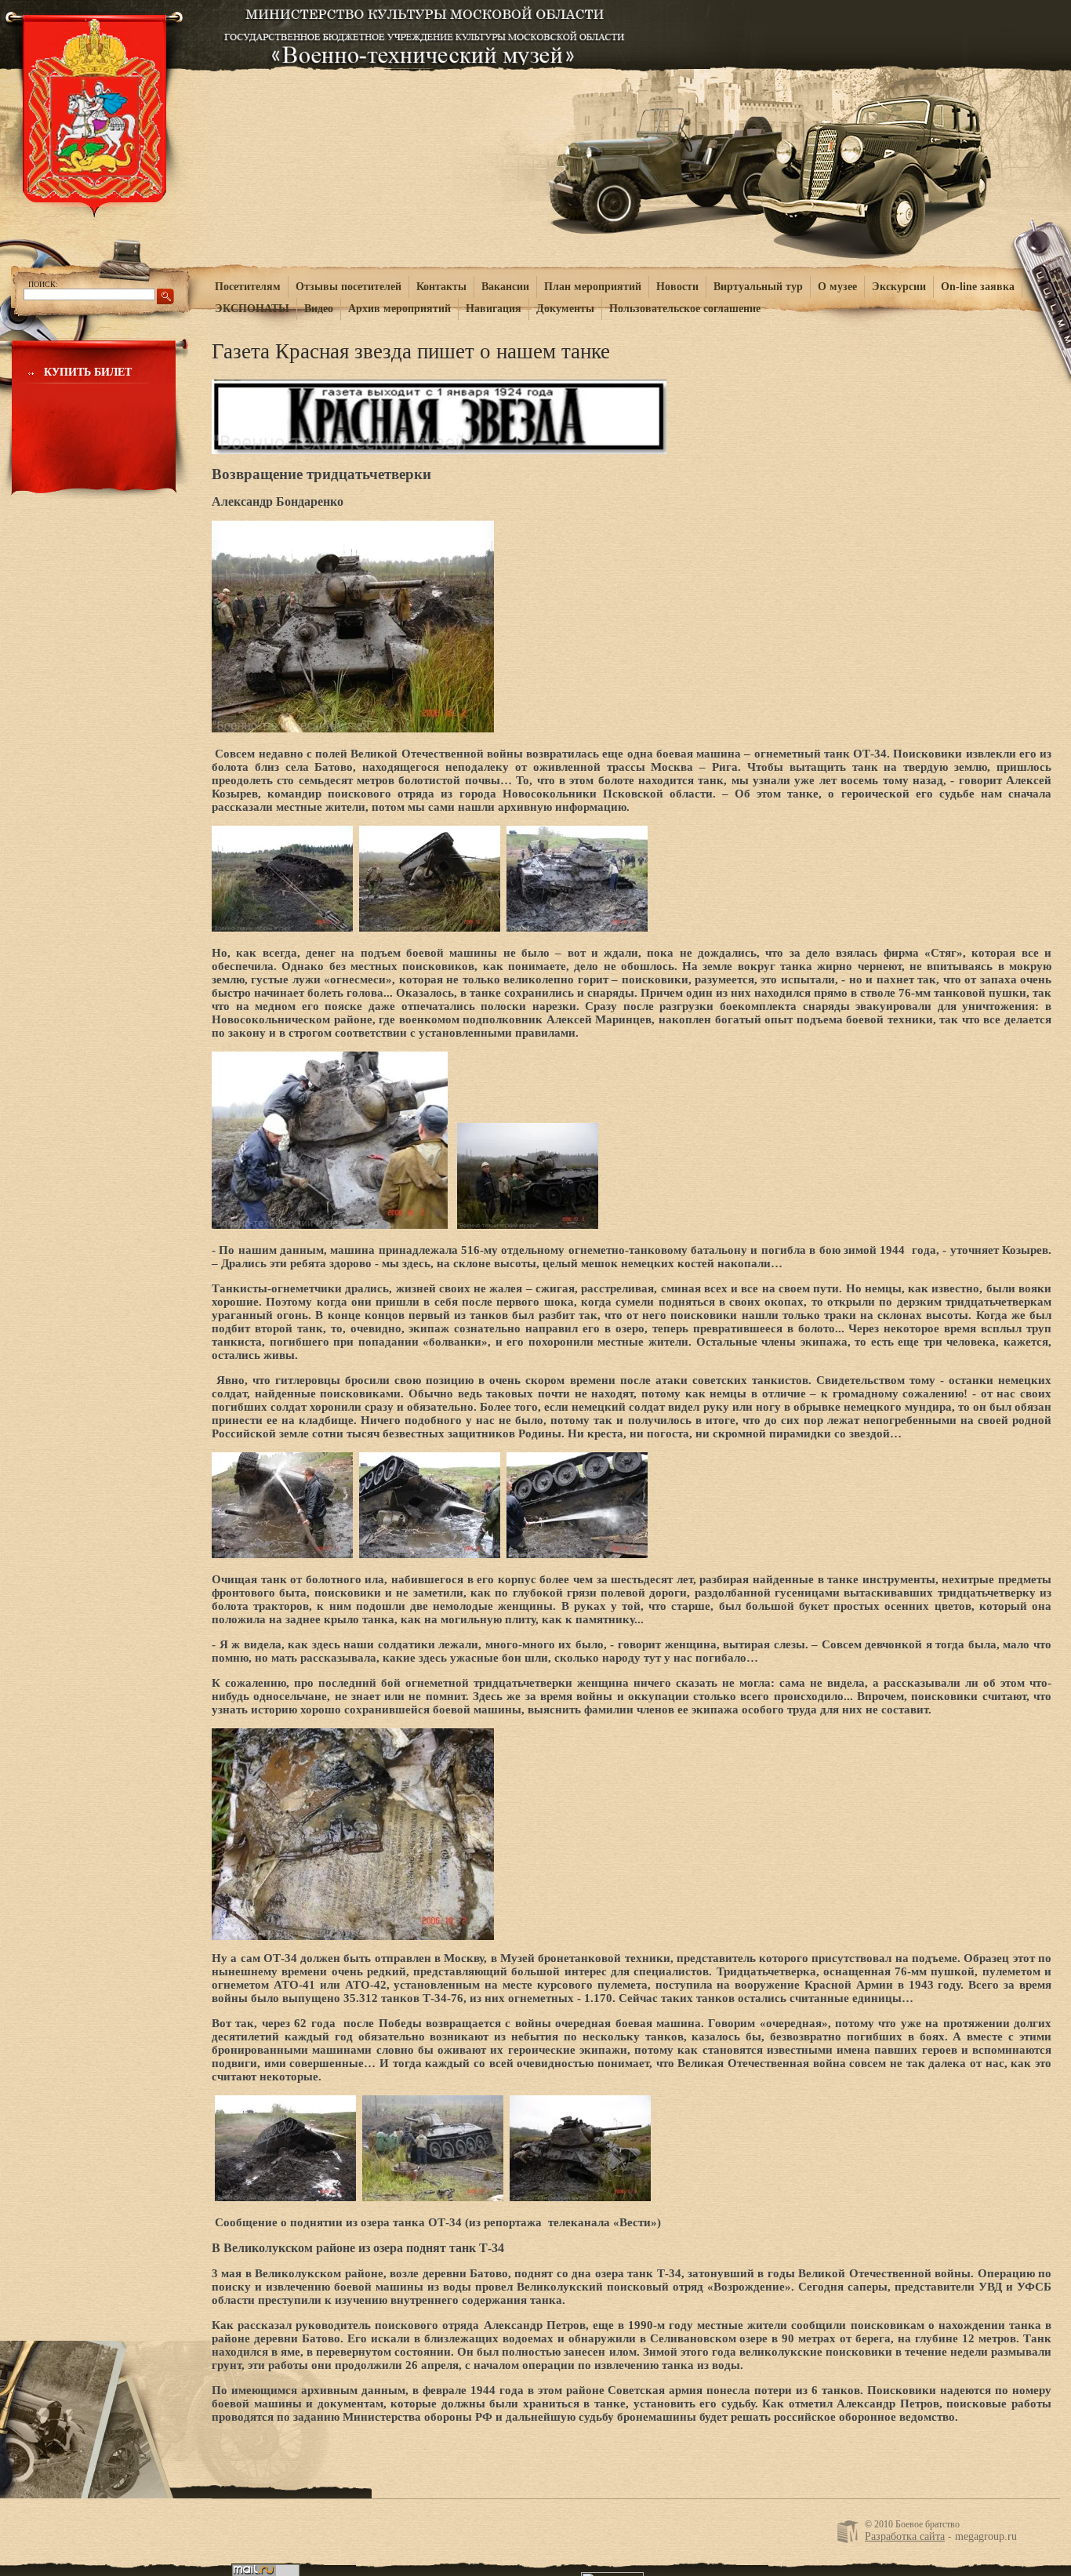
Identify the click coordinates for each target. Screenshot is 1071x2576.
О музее (837, 287)
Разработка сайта (905, 2536)
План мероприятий (593, 287)
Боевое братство (425, 33)
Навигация (494, 309)
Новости (677, 287)
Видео (319, 309)
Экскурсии (899, 287)
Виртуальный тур (758, 287)
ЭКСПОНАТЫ (252, 309)
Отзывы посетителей (349, 287)
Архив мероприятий (399, 309)
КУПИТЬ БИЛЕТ (88, 372)
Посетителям (248, 287)
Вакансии (505, 287)
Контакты (441, 287)
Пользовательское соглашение (685, 309)
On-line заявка (978, 287)
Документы (565, 309)
